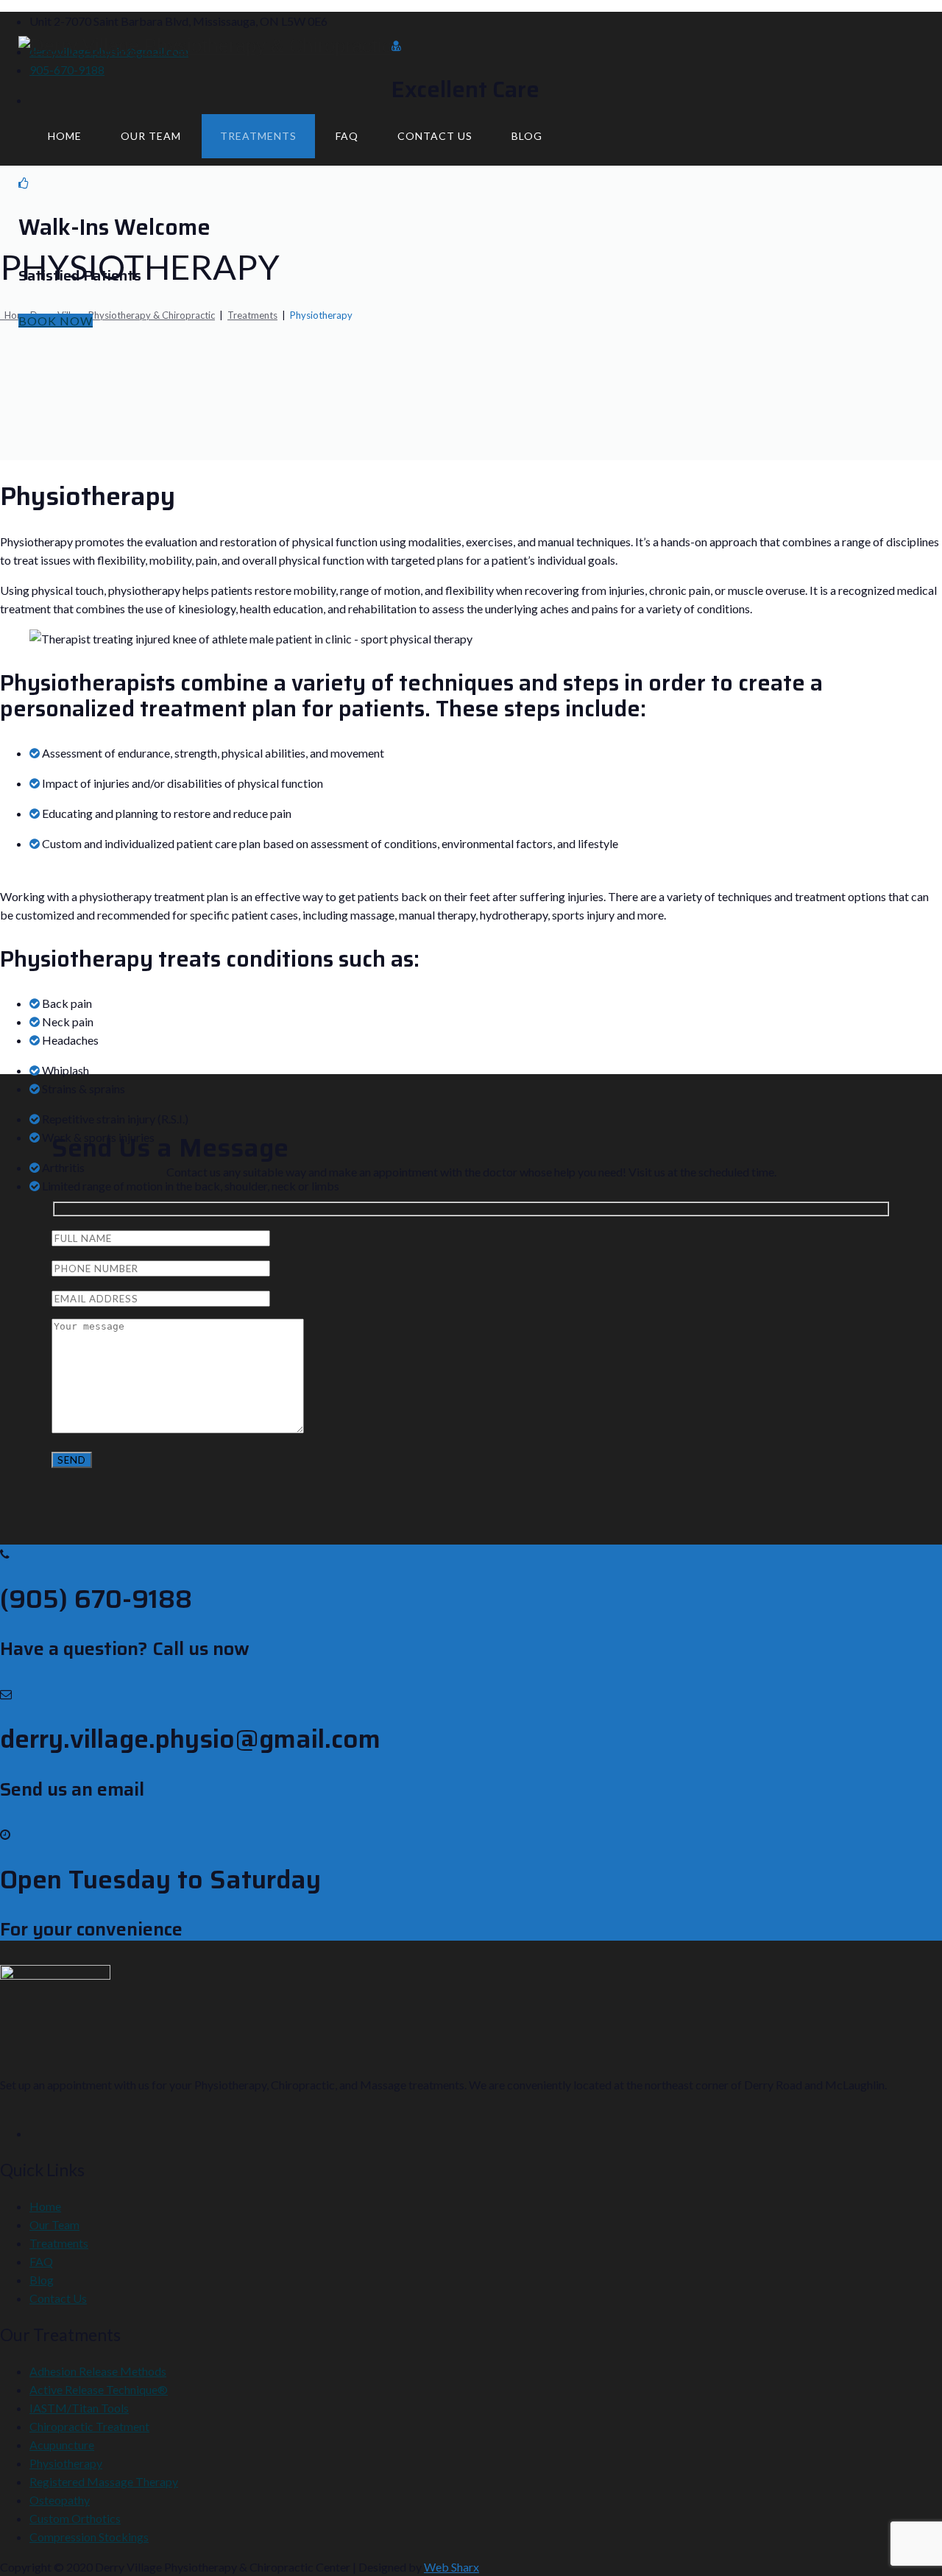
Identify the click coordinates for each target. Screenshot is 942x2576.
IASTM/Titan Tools (79, 2408)
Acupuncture (62, 2445)
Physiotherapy (66, 2463)
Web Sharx (451, 2567)
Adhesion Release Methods (98, 2371)
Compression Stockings (89, 2537)
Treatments (258, 136)
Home (65, 136)
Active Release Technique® (99, 2389)
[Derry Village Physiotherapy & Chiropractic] (205, 46)
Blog (527, 136)
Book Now (56, 321)
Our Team (151, 136)
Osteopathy (60, 2500)
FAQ (347, 136)
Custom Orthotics (75, 2518)
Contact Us (435, 136)
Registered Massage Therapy (104, 2481)
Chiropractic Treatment (89, 2426)
